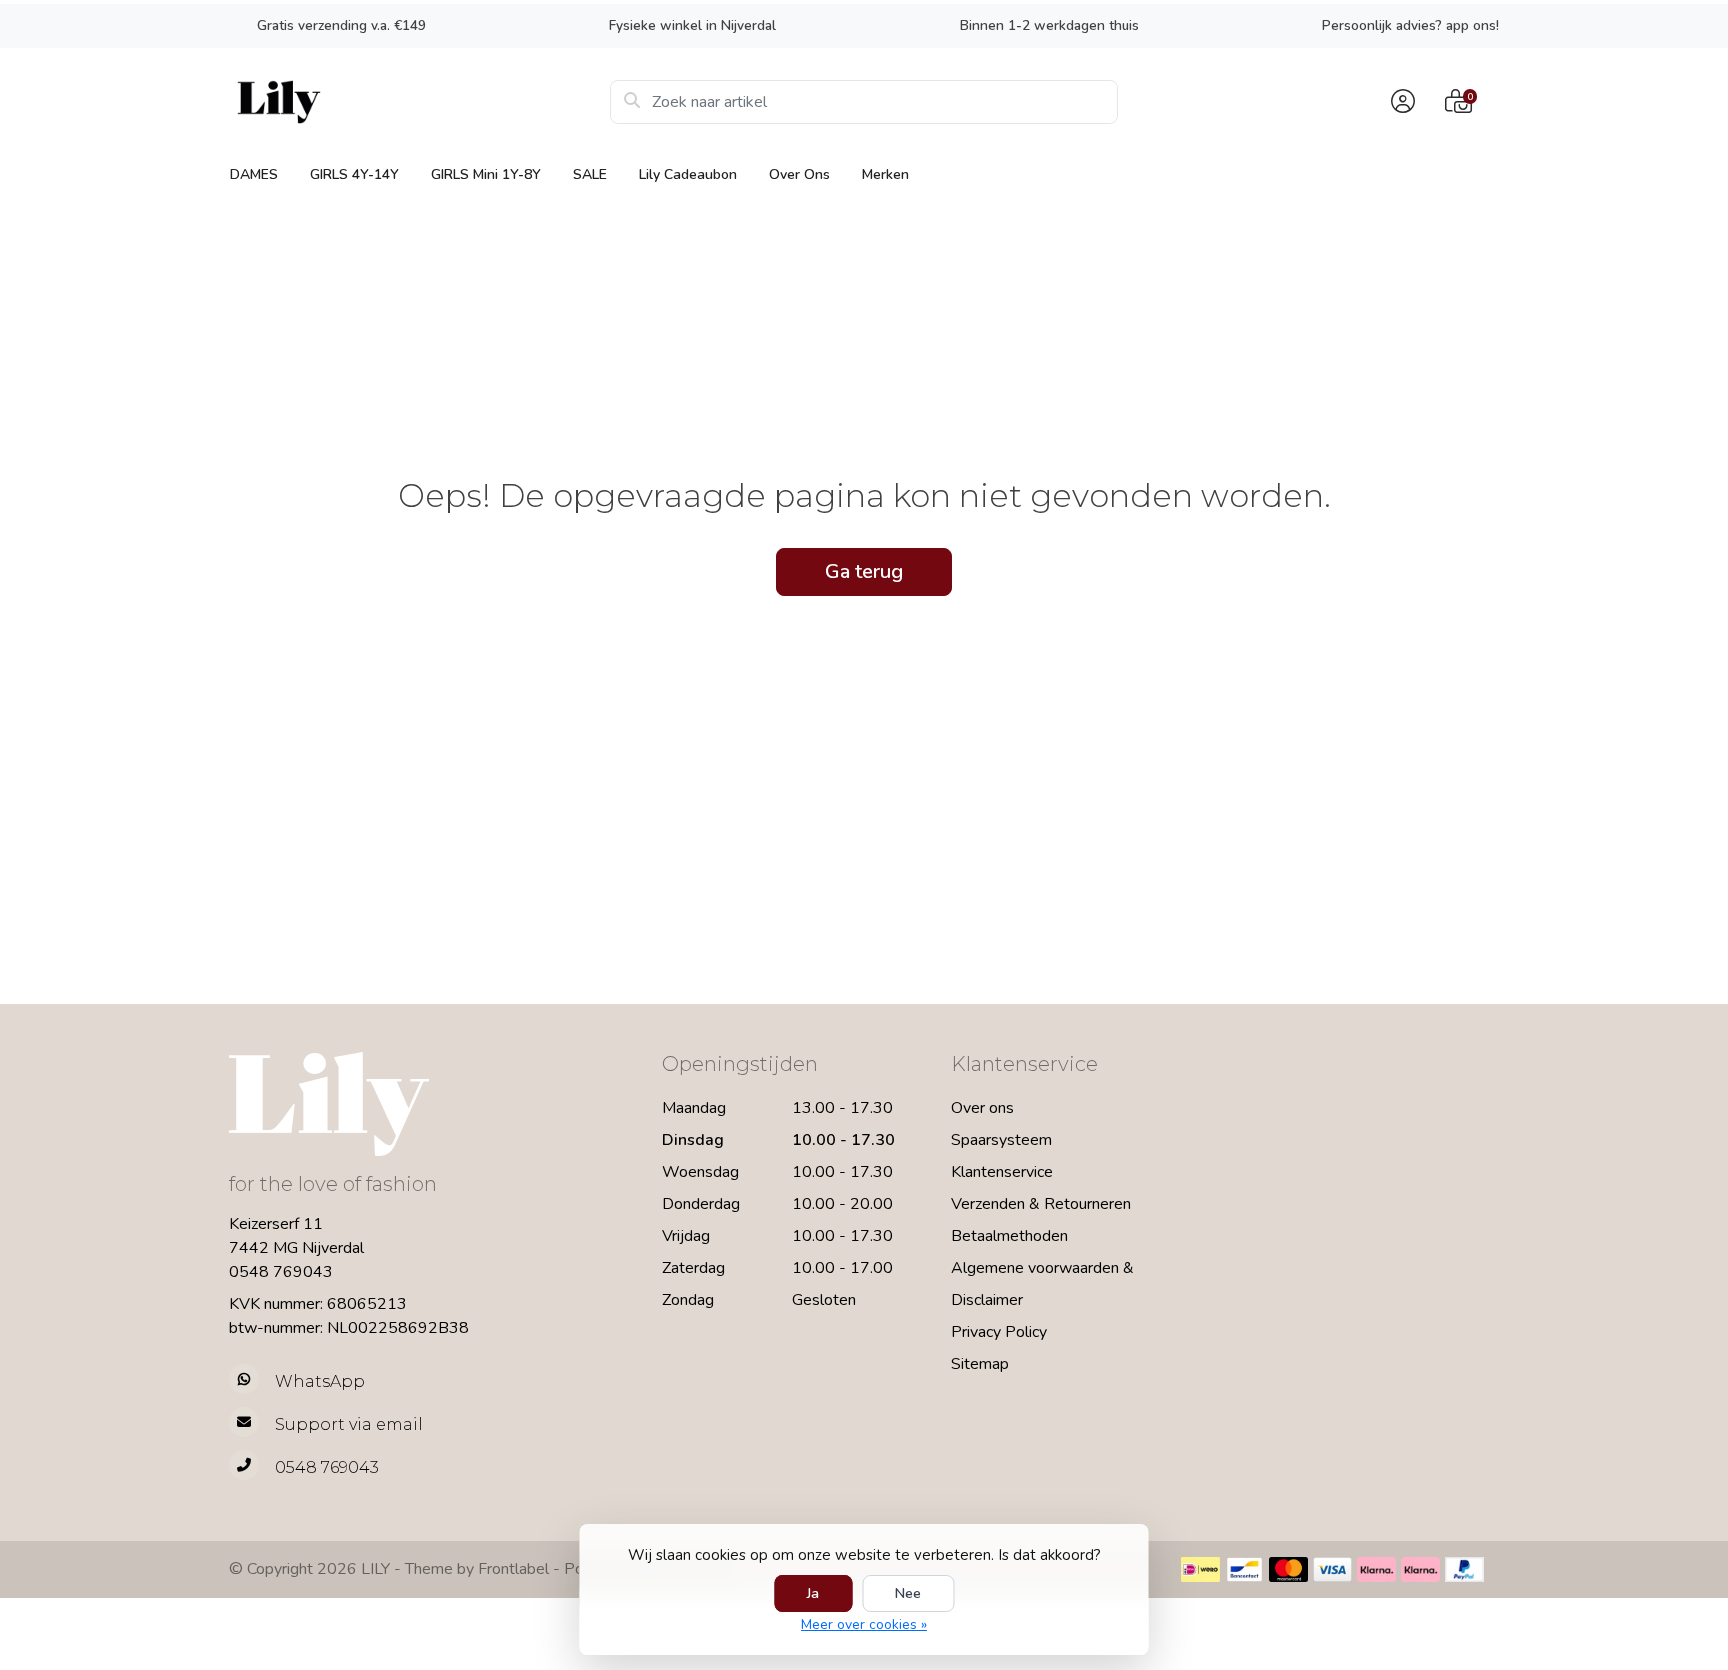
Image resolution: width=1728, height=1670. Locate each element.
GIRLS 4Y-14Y (354, 174)
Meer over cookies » (864, 1624)
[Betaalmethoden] (1200, 1569)
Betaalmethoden (1009, 1236)
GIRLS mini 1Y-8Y (486, 174)
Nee (908, 1593)
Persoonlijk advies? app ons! (1410, 25)
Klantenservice (1002, 1172)
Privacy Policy (999, 1332)
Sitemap (980, 1364)
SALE (590, 174)
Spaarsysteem (1001, 1140)
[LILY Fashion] (419, 102)
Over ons (799, 174)
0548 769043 (281, 1272)
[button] (1400, 102)
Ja (813, 1593)
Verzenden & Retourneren (1041, 1204)
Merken (885, 174)
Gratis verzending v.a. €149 (341, 25)
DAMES (254, 174)
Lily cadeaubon (688, 174)
